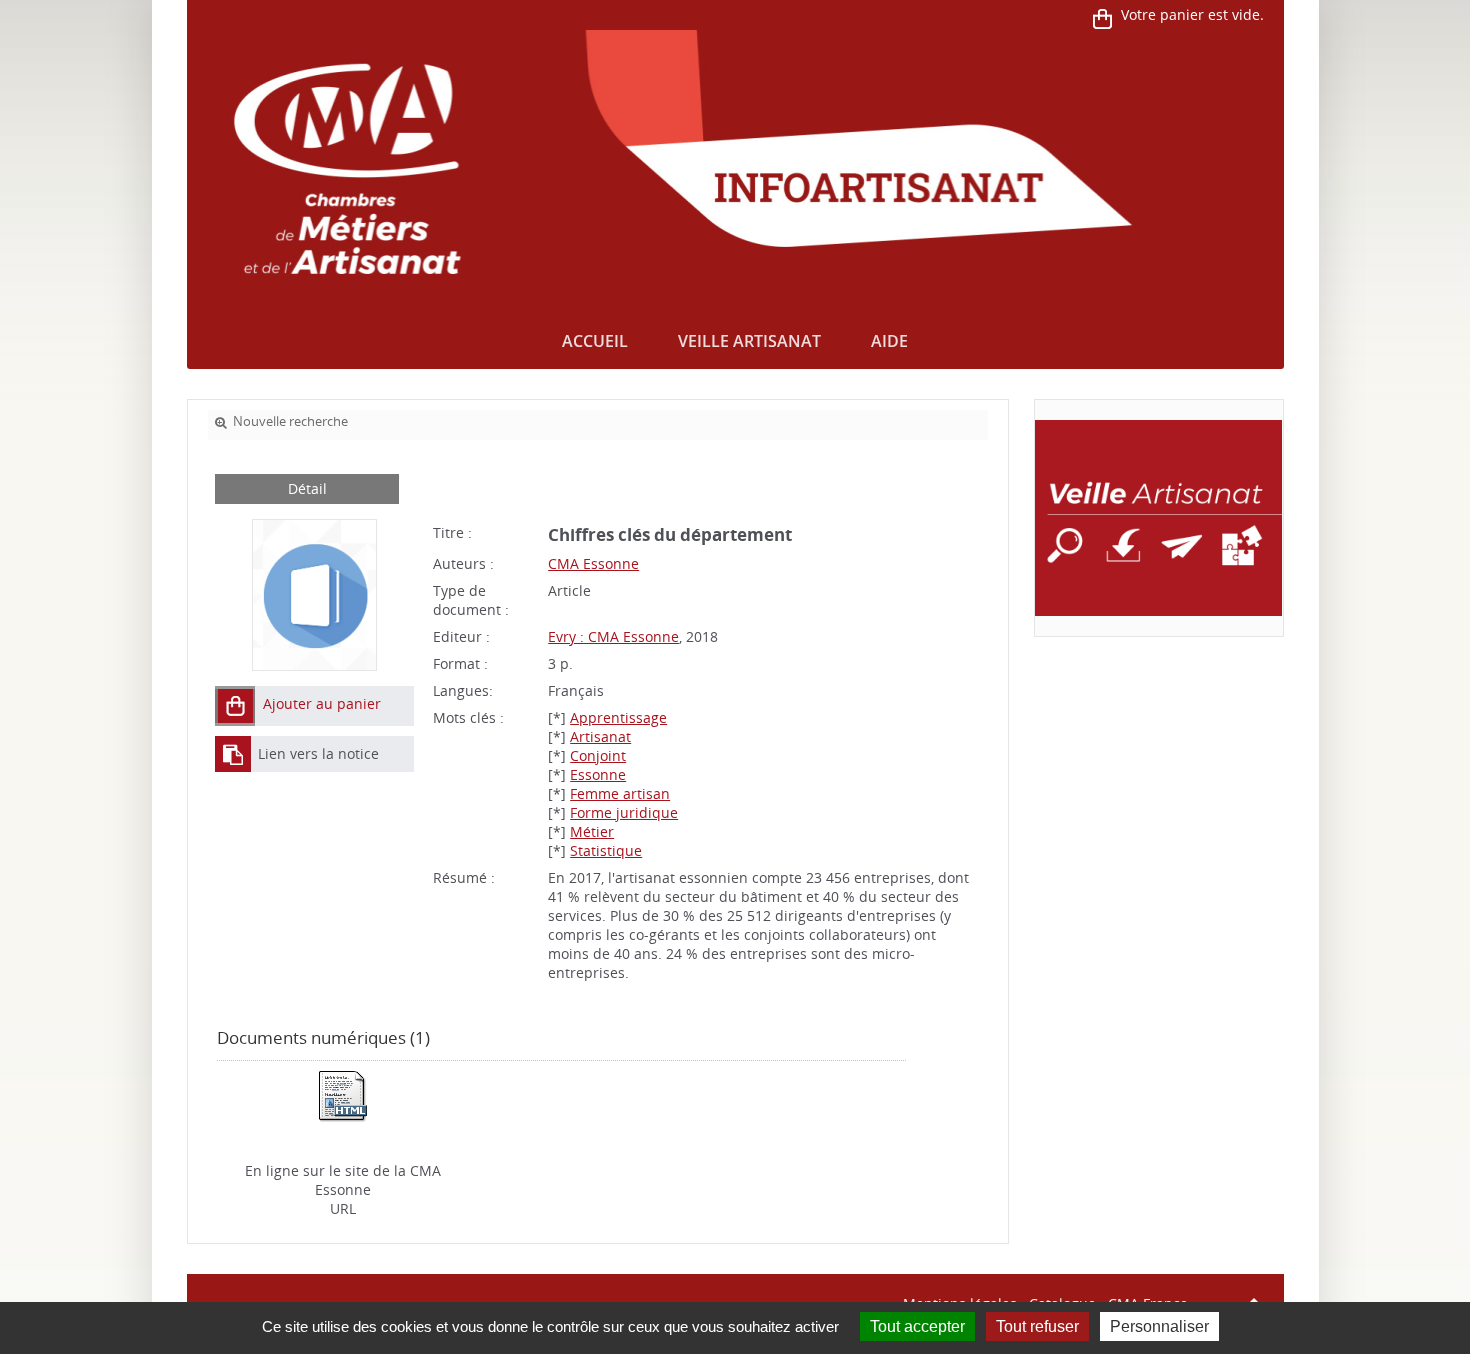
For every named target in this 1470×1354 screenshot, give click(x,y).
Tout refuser (1037, 1326)
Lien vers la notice (318, 753)
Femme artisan (620, 793)
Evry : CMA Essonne (613, 636)
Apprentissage (618, 717)
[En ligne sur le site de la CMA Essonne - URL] (343, 1094)
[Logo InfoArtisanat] (1158, 518)
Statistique (606, 850)
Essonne (598, 774)
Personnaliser (1159, 1326)
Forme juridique (624, 812)
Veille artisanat (749, 341)
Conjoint (598, 755)
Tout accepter (917, 1326)
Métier (592, 831)
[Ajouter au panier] (235, 706)
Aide (889, 341)
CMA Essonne (593, 563)
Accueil (595, 341)
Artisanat (600, 736)
